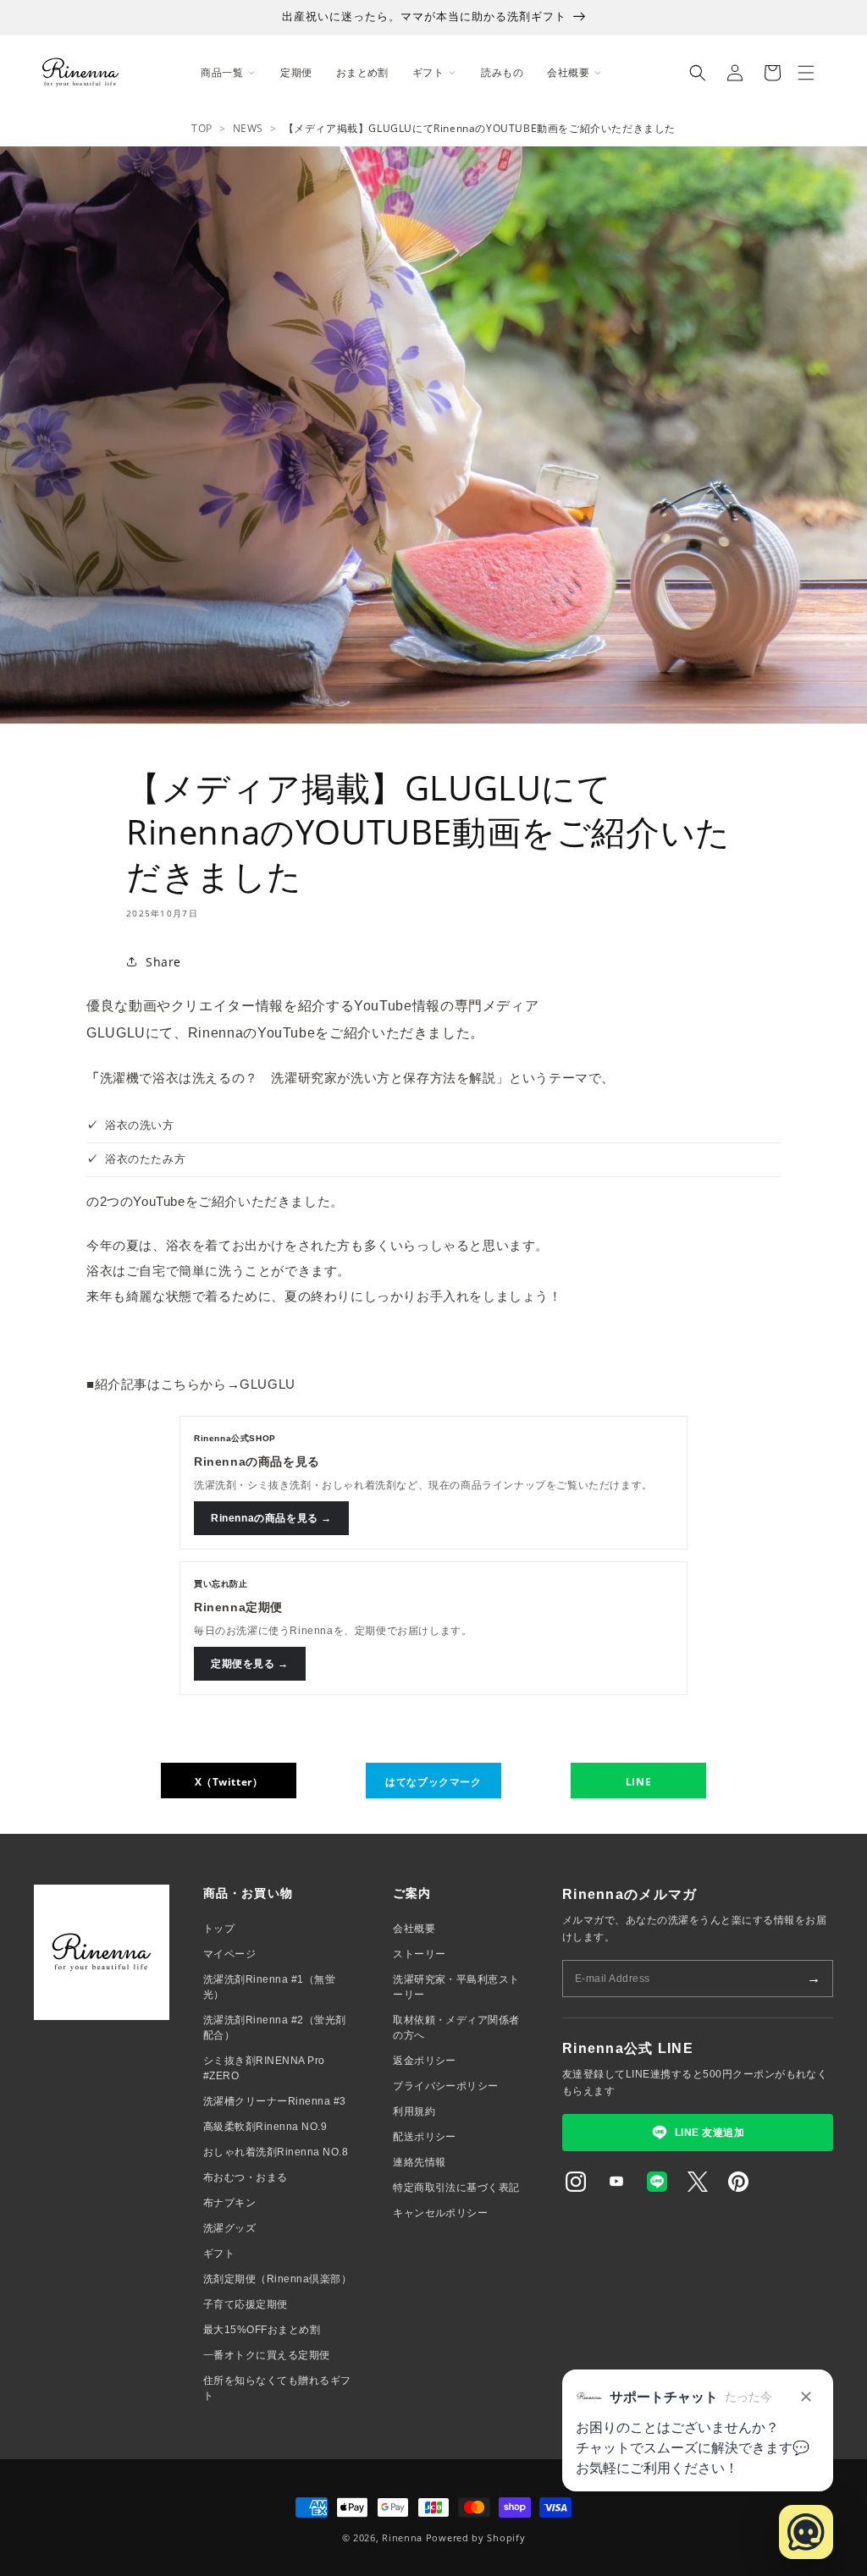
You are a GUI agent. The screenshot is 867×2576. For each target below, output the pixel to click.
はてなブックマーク (433, 1782)
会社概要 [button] (568, 72)
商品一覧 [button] (222, 72)
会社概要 (414, 1929)
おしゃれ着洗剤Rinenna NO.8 (276, 2152)
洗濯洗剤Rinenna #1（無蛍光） (269, 1987)
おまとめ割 (362, 72)
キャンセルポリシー (440, 2213)
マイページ (229, 1954)
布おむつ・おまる (246, 2177)
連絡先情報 (419, 2162)
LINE (638, 1782)
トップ (219, 1929)
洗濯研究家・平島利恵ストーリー (456, 1987)
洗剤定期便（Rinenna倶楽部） (277, 2279)
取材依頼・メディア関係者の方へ (456, 2028)
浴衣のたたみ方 (145, 1159)
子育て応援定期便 (246, 2304)
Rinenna (402, 2537)
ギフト (219, 2254)
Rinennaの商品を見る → (271, 1518)
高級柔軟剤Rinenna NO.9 (265, 2127)
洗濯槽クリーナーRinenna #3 (275, 2101)
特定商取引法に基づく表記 (456, 2188)
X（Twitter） (229, 1782)
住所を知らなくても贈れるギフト (277, 2388)
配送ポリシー (425, 2137)
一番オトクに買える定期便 (267, 2355)
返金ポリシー (425, 2061)
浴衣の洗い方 (140, 1125)
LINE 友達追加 (710, 2133)
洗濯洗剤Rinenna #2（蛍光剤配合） (275, 2028)
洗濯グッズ (229, 2228)
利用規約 (414, 2111)
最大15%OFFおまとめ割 (262, 2330)
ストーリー (419, 1954)
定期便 (296, 72)
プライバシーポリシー (446, 2086)
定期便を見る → (250, 1664)
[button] (698, 73)
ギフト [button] (428, 72)
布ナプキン (229, 2203)
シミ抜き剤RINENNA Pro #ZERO (264, 2068)
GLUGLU (116, 1033)
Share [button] (163, 962)
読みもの (502, 72)
